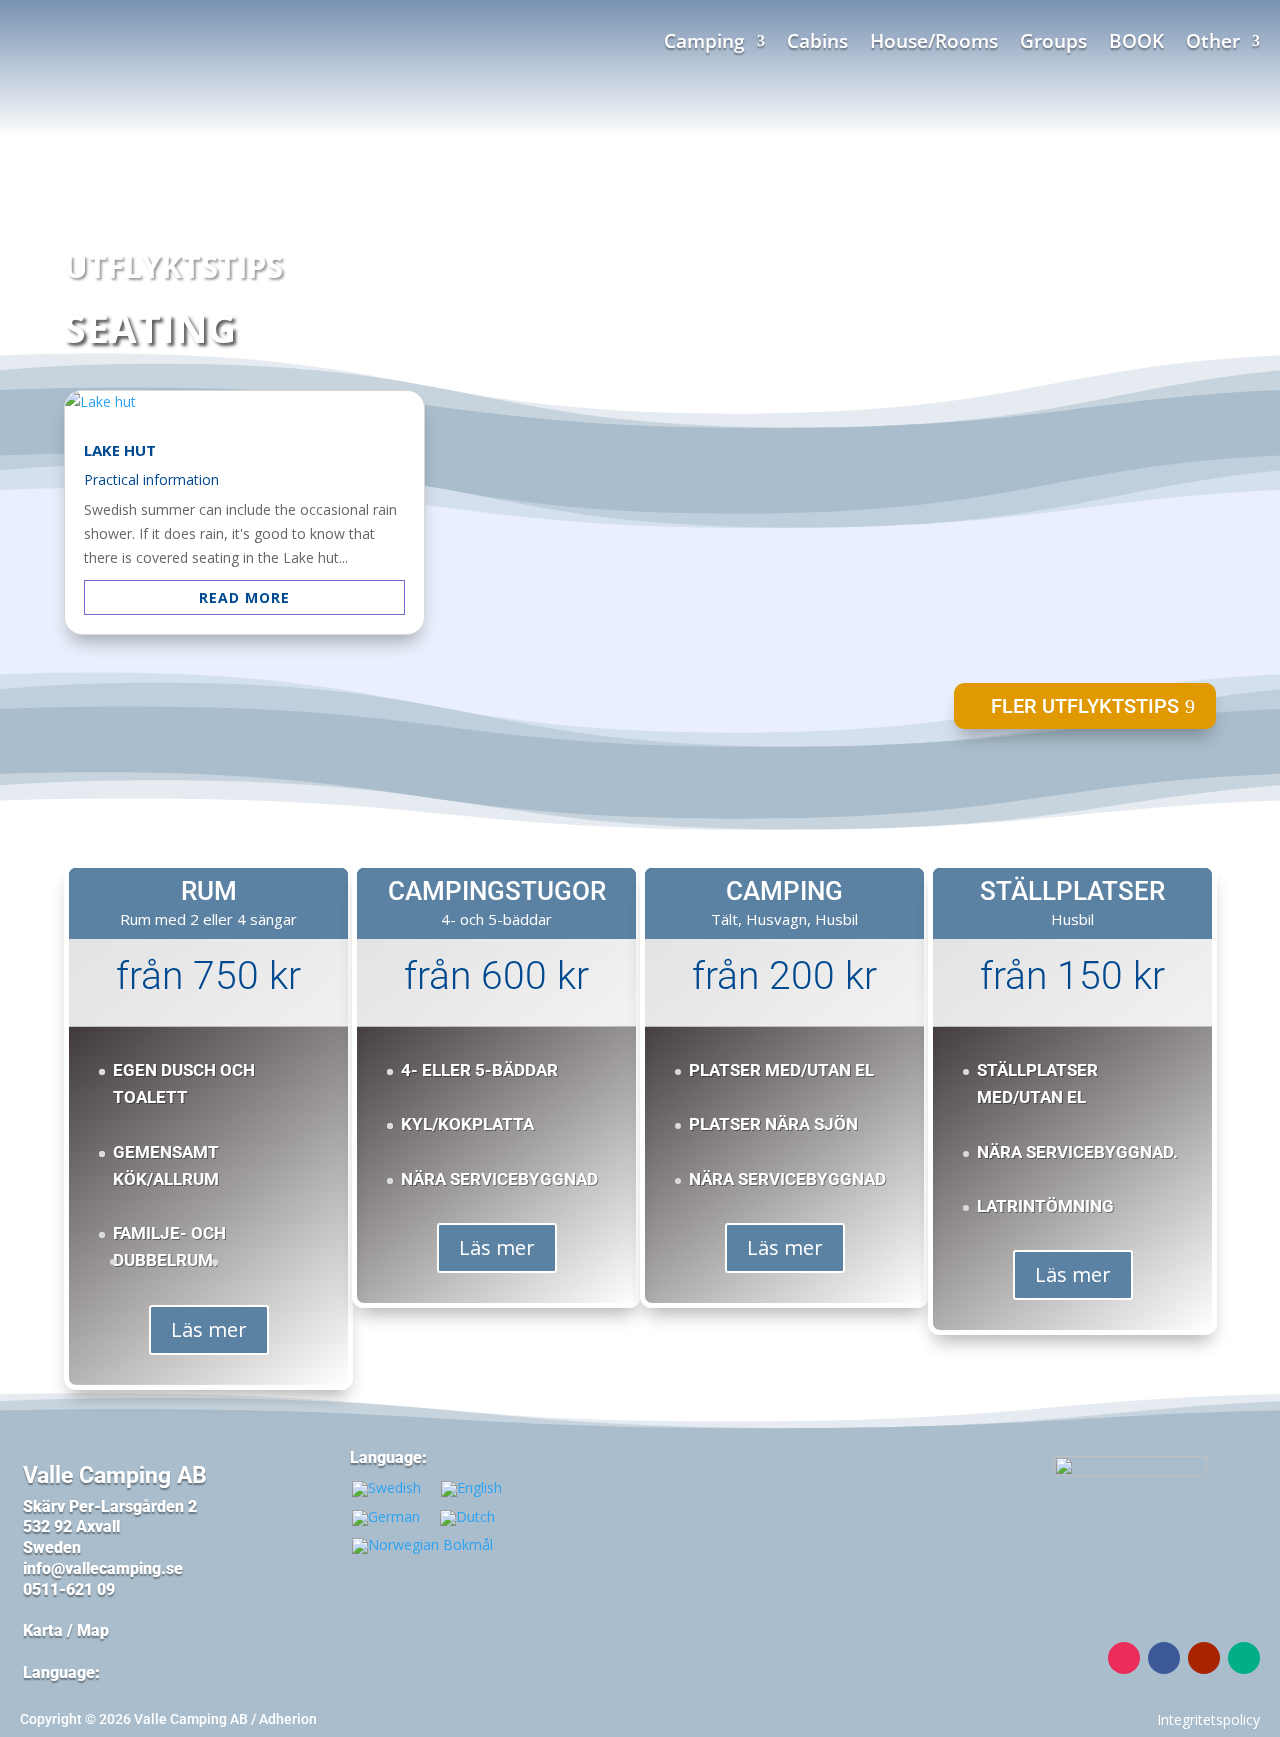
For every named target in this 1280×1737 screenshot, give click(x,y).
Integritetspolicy (1208, 1719)
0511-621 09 (69, 1589)
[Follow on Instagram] (1124, 1658)
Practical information (151, 479)
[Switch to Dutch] (467, 1517)
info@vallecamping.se (105, 1568)
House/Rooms (934, 44)
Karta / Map (66, 1630)
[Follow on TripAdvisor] (1244, 1658)
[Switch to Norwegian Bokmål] (422, 1546)
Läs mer (209, 1329)
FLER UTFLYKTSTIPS (1085, 706)
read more (244, 597)
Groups (1053, 44)
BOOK (1136, 44)
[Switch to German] (386, 1517)
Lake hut (120, 450)
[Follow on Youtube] (1204, 1658)
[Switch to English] (471, 1489)
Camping (704, 44)
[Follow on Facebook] (1164, 1658)
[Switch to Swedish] (386, 1489)
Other (1213, 44)
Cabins (817, 44)
